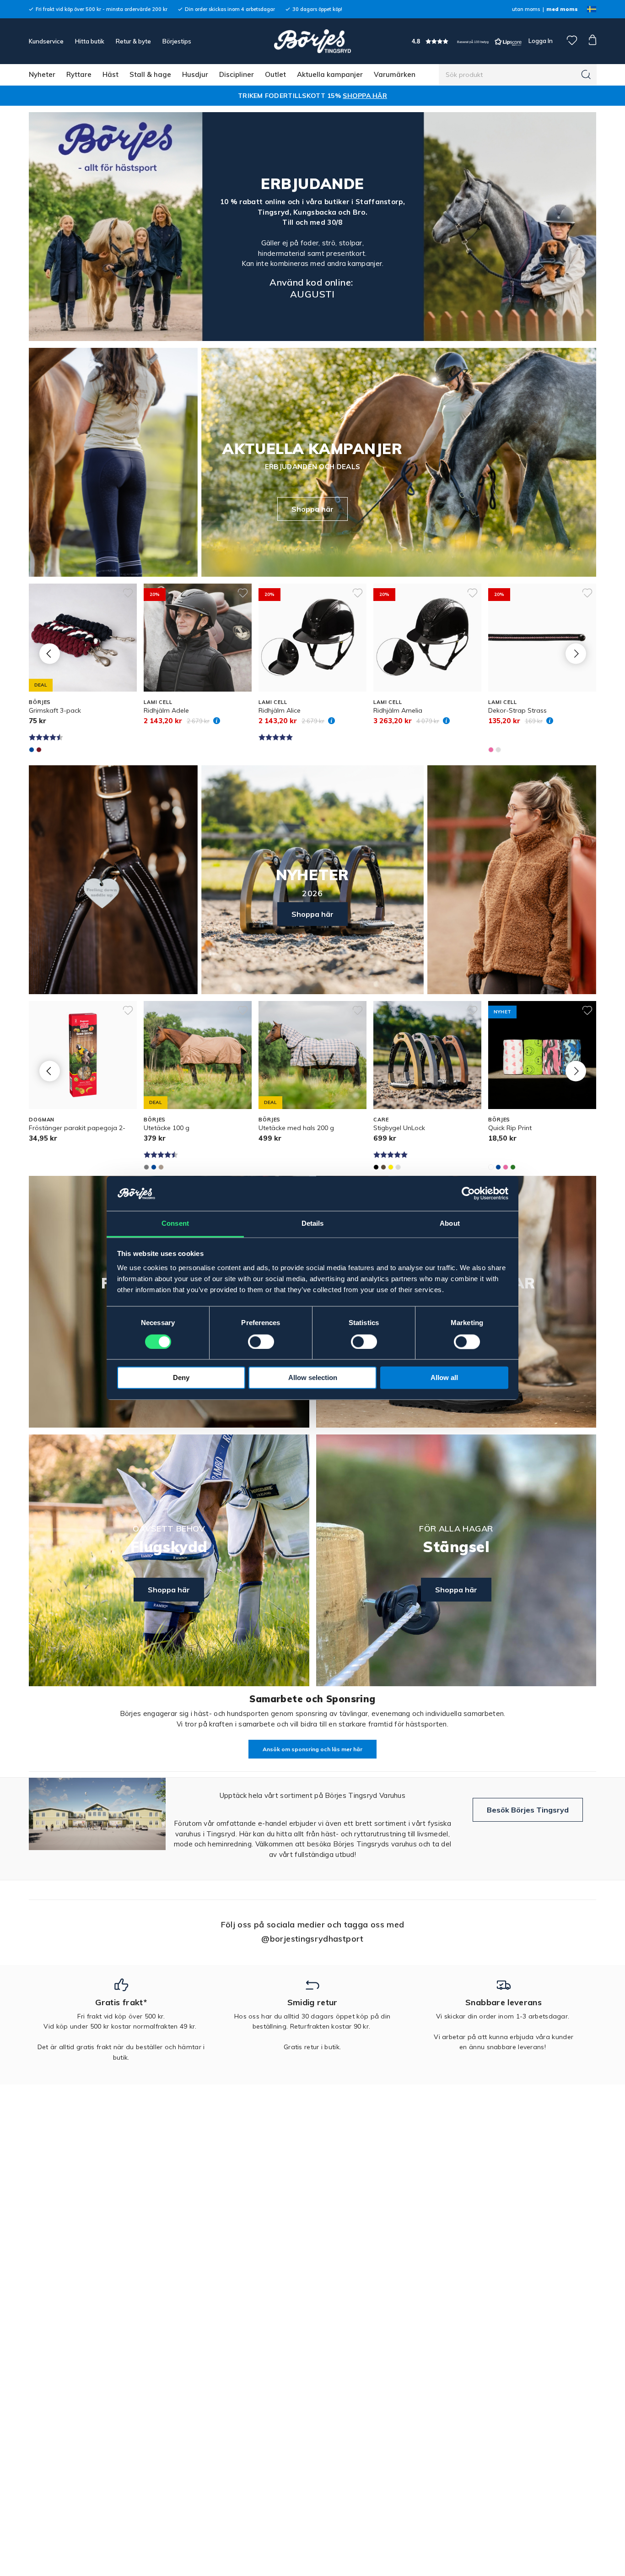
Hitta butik (90, 41)
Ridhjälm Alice (280, 710)
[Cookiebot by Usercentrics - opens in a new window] (468, 1194)
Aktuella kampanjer (330, 74)
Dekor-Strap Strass (517, 710)
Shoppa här (312, 509)
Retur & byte (133, 41)
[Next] (576, 653)
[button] (467, 41)
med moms (562, 9)
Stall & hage (150, 74)
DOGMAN (42, 1120)
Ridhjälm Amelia (398, 710)
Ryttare (79, 74)
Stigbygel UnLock (399, 1128)
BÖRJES (40, 702)
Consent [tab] (175, 1224)
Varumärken (395, 74)
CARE (381, 1120)
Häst (110, 74)
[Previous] (50, 653)
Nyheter (42, 74)
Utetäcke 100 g (167, 1128)
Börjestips (177, 41)
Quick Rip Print (510, 1128)
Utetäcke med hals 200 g (296, 1128)
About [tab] (450, 1224)
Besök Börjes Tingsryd (528, 1810)
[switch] (261, 1342)
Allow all (444, 1378)
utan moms (526, 9)
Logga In (540, 41)
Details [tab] (313, 1224)
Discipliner (237, 74)
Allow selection (313, 1378)
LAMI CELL (158, 702)
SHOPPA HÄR (365, 96)
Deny (181, 1378)
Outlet (275, 74)
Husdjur (195, 74)
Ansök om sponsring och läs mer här (312, 1749)
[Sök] (586, 75)
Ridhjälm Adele (166, 710)
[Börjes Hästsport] (312, 41)
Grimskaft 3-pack (55, 710)
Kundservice (46, 41)
